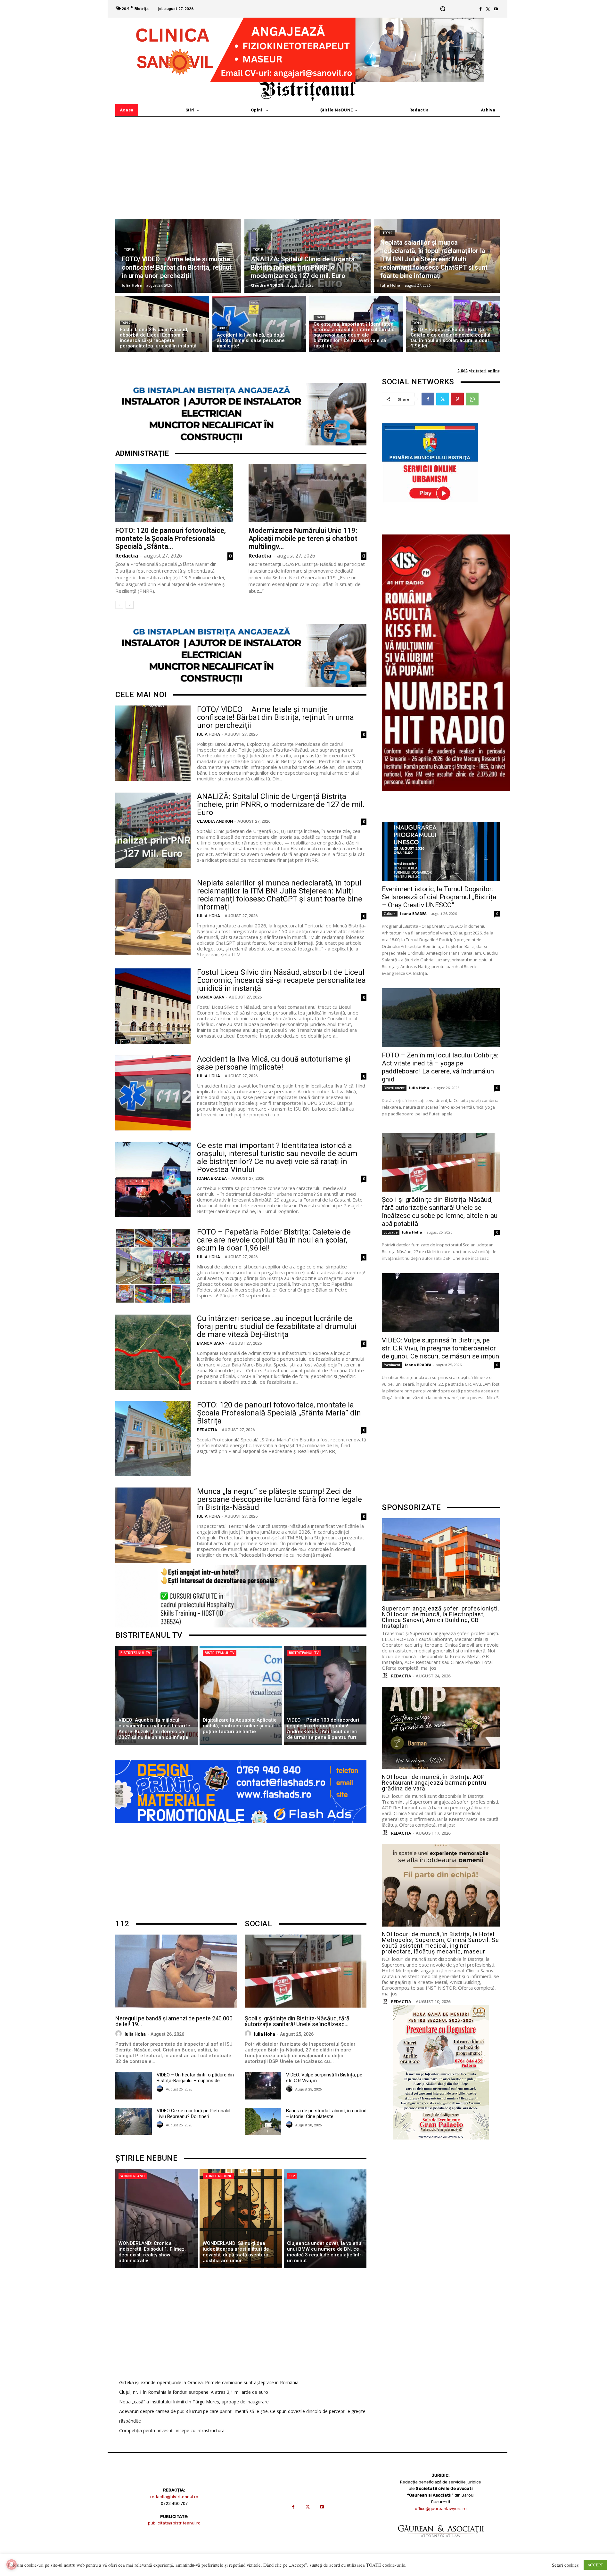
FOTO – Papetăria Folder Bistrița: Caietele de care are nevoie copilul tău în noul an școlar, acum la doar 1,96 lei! (274, 1240)
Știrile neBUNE (218, 2176)
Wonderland (133, 2176)
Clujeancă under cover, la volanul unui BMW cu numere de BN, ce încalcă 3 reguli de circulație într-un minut (325, 2252)
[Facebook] (480, 9)
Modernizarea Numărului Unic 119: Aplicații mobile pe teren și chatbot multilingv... (303, 538)
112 (292, 2176)
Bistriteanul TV (135, 1653)
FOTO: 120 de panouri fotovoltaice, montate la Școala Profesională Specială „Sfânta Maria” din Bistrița (279, 1413)
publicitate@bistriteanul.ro (174, 2523)
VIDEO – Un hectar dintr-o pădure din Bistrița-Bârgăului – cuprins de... (195, 2078)
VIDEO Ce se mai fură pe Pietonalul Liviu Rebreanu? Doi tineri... (193, 2114)
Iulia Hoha (209, 734)
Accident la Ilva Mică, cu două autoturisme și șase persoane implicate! (274, 1063)
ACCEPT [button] (595, 2565)
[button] (443, 9)
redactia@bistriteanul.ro (174, 2497)
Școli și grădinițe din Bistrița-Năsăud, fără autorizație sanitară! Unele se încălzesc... (297, 2021)
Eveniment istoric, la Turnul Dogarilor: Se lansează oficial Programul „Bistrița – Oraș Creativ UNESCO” (439, 897)
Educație (391, 1232)
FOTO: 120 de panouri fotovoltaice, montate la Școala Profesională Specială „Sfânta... (171, 538)
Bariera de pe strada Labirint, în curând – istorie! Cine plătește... (326, 2114)
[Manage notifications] (12, 2564)
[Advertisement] (307, 165)
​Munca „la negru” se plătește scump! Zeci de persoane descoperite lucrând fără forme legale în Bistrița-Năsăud (279, 1499)
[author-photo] (119, 2034)
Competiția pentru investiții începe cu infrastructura (172, 2430)
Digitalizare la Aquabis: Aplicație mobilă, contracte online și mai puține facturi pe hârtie (240, 1726)
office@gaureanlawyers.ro (441, 2509)
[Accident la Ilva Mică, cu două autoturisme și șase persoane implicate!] (259, 324)
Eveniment (392, 1365)
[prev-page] (119, 605)
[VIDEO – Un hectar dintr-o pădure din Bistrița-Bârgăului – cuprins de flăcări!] (134, 2086)
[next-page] (130, 605)
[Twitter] (488, 9)
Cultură (390, 914)
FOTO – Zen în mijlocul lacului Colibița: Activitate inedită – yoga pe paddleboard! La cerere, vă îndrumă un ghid (440, 1067)
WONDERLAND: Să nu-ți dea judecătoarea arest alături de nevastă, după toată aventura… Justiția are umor (237, 2252)
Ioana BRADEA (212, 1178)
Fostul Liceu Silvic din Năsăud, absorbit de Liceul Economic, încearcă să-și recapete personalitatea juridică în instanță (281, 980)
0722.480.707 (174, 2503)
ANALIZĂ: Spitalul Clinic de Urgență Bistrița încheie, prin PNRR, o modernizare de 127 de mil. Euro (281, 804)
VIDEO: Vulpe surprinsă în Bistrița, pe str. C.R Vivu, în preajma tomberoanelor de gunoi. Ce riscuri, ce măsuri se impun (440, 1348)
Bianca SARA (211, 997)
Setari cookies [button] (565, 2565)
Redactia (127, 556)
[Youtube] (496, 9)
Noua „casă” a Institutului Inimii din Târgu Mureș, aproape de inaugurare (194, 2402)
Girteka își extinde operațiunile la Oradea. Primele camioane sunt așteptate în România (209, 2382)
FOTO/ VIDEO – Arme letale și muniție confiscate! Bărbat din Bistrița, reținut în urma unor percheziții (275, 717)
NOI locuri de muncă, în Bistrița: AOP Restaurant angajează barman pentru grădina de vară (434, 1783)
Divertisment (394, 1088)
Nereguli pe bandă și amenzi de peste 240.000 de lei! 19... (174, 2021)
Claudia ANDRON (215, 821)
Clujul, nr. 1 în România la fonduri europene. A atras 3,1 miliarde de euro (194, 2392)
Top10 (129, 250)
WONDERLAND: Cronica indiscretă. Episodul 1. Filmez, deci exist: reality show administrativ (152, 2252)
